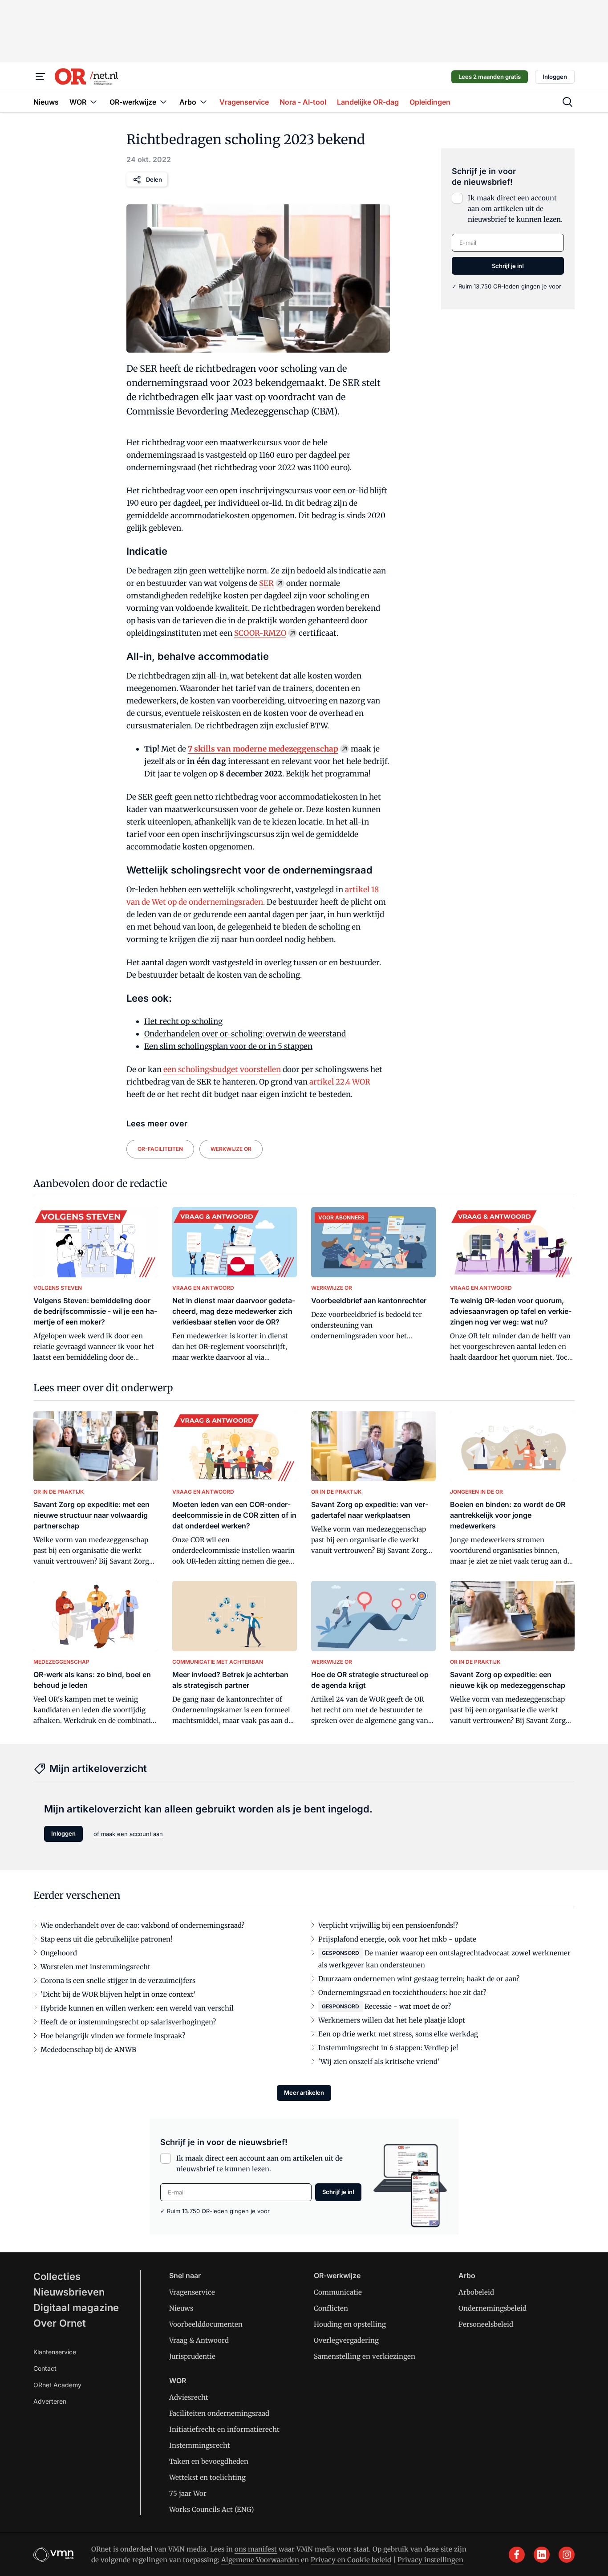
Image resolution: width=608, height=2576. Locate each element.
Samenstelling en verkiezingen (365, 2356)
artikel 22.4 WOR (340, 1082)
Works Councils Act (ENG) (211, 2509)
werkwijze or (231, 1149)
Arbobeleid (476, 2292)
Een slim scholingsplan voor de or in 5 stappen (228, 1046)
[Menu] (41, 77)
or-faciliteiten (160, 1149)
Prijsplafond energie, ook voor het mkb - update (397, 1939)
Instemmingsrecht (200, 2445)
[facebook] (517, 2555)
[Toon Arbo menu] (203, 102)
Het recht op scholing (183, 1021)
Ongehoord (59, 1953)
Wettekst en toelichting (207, 2477)
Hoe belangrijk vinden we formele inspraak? (113, 2036)
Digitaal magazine (76, 2308)
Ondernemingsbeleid (492, 2308)
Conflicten (331, 2308)
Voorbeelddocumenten (206, 2324)
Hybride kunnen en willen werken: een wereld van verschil (137, 2008)
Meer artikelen (304, 2092)
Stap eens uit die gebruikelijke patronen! (106, 1939)
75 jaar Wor (188, 2493)
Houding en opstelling (350, 2324)
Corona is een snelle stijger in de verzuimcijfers (118, 1981)
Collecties (57, 2276)
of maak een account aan (128, 1834)
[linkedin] (542, 2555)
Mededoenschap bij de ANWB (88, 2050)
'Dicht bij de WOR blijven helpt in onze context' (118, 1994)
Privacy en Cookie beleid (351, 2560)
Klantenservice (55, 2352)
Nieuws (181, 2308)
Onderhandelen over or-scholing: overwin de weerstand (245, 1034)
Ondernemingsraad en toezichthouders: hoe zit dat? (402, 1993)
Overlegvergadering (346, 2340)
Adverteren (50, 2401)
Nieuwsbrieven (69, 2292)
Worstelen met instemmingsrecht (95, 1967)
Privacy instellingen (430, 2560)
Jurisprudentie (192, 2356)
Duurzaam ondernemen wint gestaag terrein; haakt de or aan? (419, 1979)
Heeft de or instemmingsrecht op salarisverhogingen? (128, 2022)
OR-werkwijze (337, 2275)
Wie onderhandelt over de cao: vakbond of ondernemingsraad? (142, 1925)
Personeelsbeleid (486, 2324)
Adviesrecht (189, 2397)
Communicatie (338, 2292)
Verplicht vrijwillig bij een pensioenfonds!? (388, 1925)
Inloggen (555, 77)
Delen (154, 179)
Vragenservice (192, 2292)
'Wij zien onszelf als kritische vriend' (379, 2062)
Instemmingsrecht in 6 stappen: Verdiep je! (388, 2048)
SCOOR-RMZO (260, 633)
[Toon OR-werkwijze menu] (163, 102)
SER (266, 583)
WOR (178, 2381)
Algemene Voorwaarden (260, 2560)
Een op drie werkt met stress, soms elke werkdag (398, 2034)
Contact (45, 2368)
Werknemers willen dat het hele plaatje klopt (392, 2020)
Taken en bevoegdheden (209, 2461)
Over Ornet (60, 2323)
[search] (567, 102)
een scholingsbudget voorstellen (222, 1069)
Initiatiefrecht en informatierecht (224, 2429)
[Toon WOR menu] (93, 102)
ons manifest (256, 2549)
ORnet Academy (57, 2385)
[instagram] (567, 2555)
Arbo (467, 2275)
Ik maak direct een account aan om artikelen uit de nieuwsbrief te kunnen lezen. (515, 209)
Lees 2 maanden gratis (490, 77)
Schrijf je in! (508, 266)
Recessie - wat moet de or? (408, 2006)
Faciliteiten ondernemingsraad (219, 2413)
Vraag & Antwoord (199, 2340)
